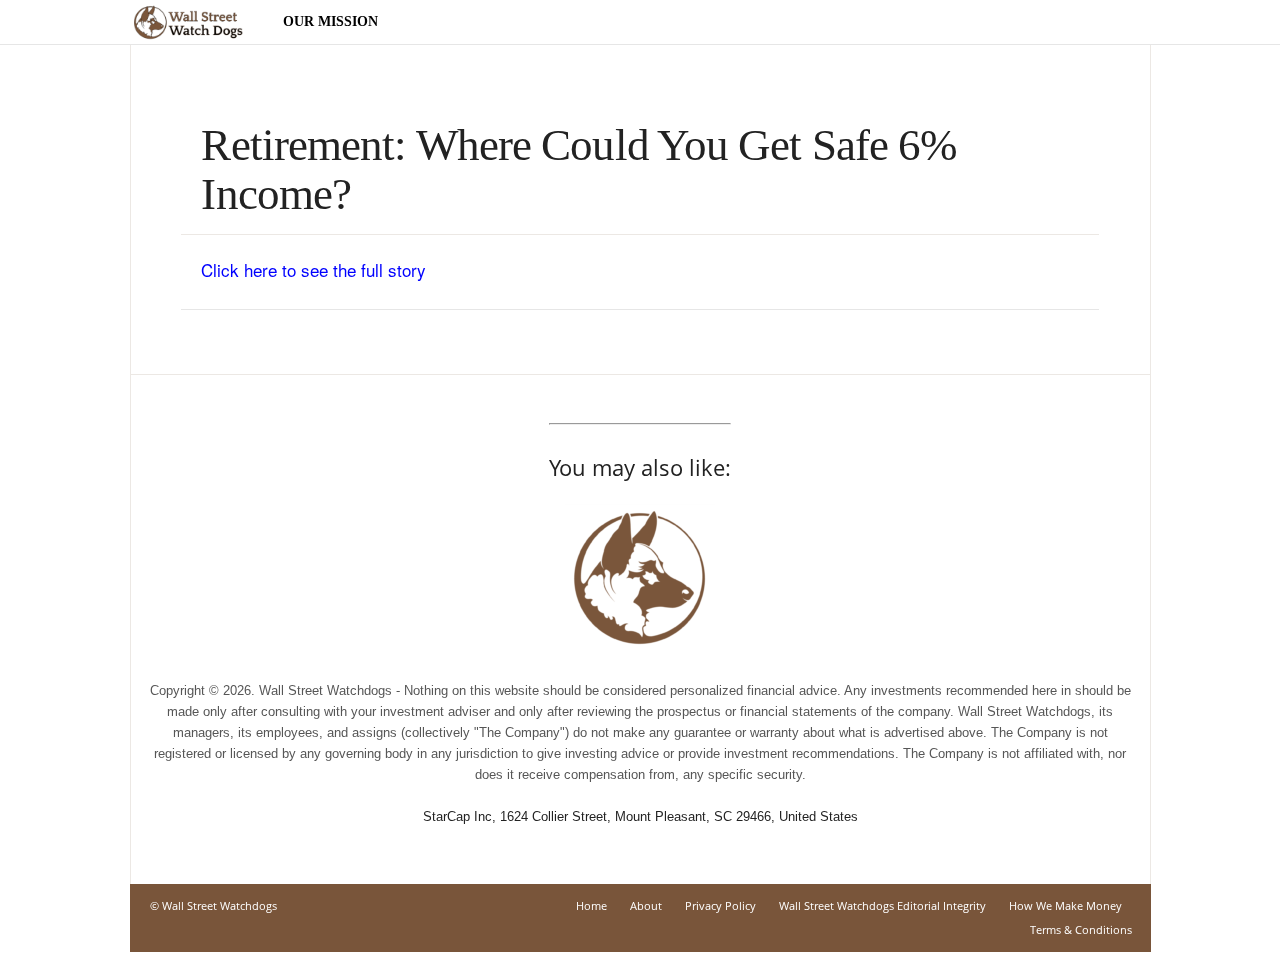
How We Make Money (1065, 905)
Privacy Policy (720, 905)
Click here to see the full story (313, 269)
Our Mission (330, 21)
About (646, 905)
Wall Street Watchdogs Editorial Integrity (882, 905)
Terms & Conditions (1081, 929)
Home (591, 905)
